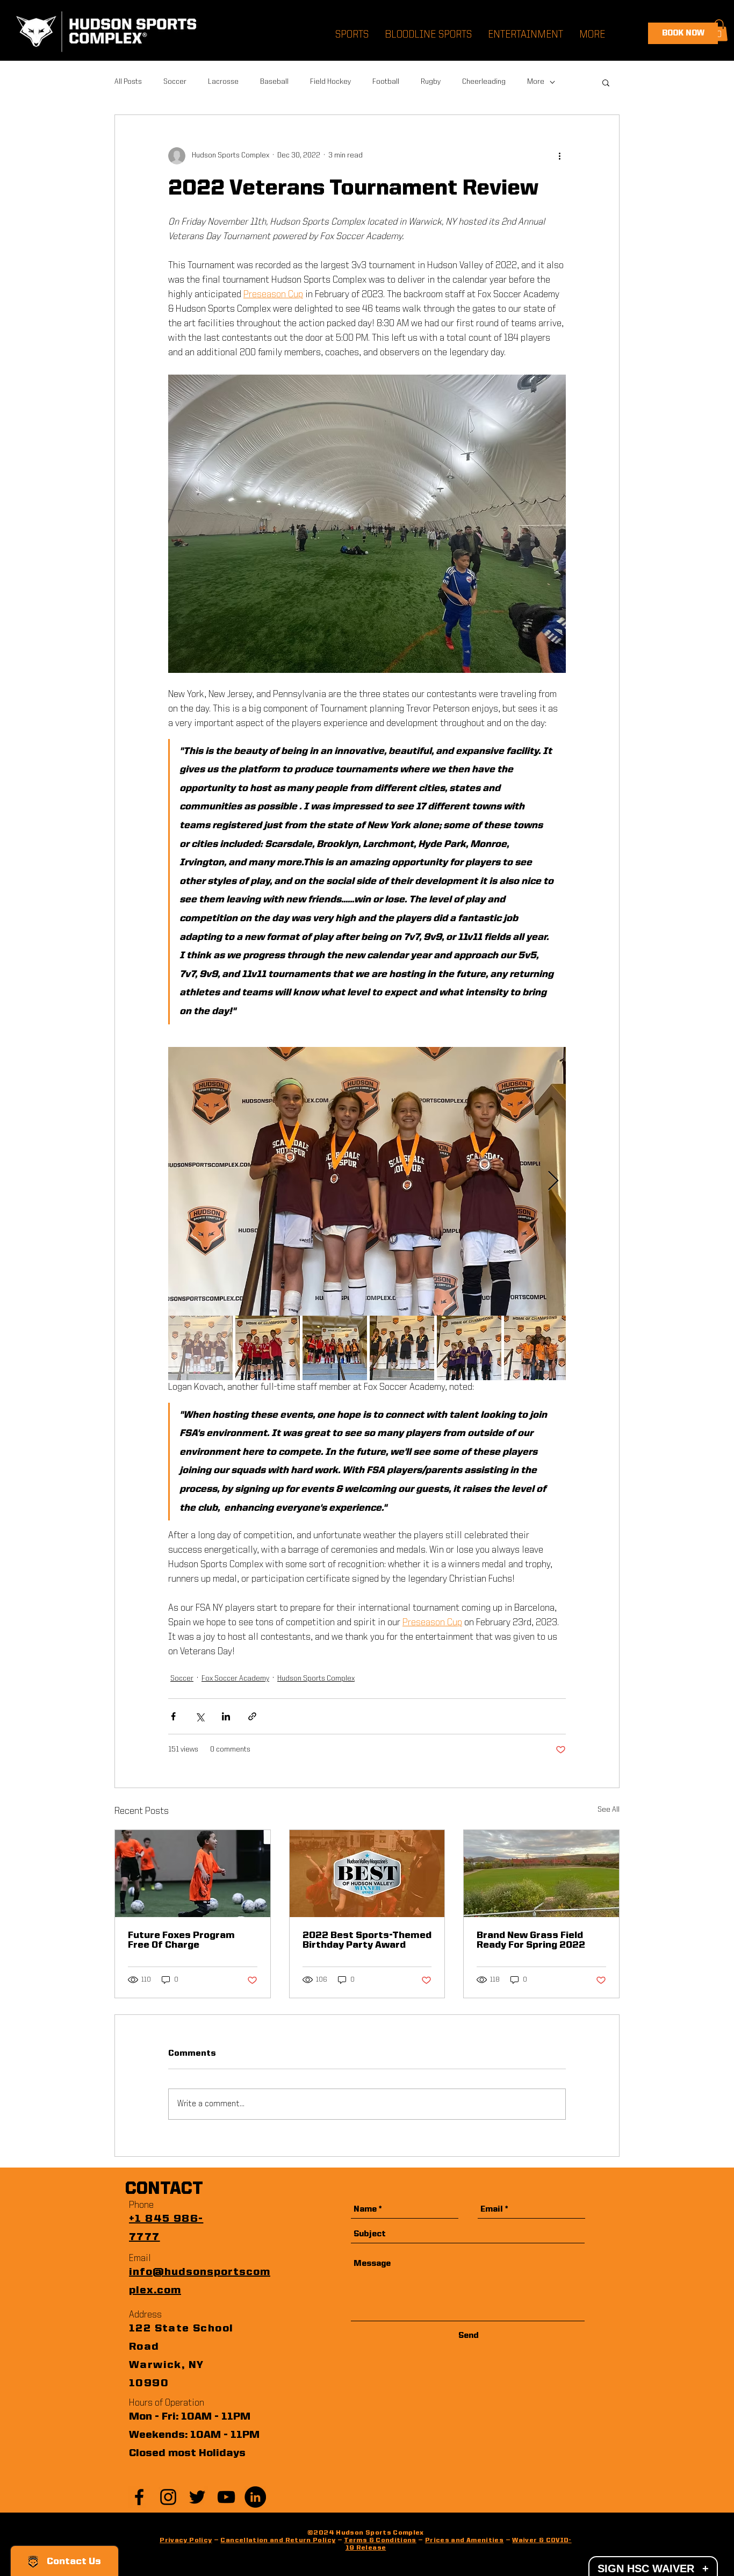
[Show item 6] (536, 1348)
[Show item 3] (335, 1348)
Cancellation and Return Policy (278, 2541)
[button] (719, 30)
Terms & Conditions (380, 2541)
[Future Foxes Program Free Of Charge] (193, 1874)
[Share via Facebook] (173, 1716)
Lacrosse (223, 82)
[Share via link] (252, 1716)
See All (609, 1810)
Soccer (175, 82)
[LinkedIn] (255, 2497)
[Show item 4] (402, 1348)
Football (386, 82)
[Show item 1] (200, 1348)
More (536, 82)
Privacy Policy (186, 2541)
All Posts (128, 82)
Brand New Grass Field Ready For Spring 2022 (531, 1940)
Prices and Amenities (464, 2541)
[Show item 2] (268, 1348)
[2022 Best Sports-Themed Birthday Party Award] (367, 1874)
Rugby (431, 82)
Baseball (274, 82)
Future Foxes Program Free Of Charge (181, 1940)
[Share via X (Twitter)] (200, 1716)
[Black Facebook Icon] (139, 2497)
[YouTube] (226, 2497)
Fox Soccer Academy (235, 1678)
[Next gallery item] (553, 1181)
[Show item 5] (469, 1348)
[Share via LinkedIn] (226, 1716)
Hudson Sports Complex (316, 1678)
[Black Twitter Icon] (197, 2497)
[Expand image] (367, 1181)
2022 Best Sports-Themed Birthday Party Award (367, 1940)
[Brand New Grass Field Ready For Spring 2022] (541, 1874)
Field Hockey (330, 82)
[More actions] (559, 156)
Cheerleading (484, 82)
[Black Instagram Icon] (168, 2497)
